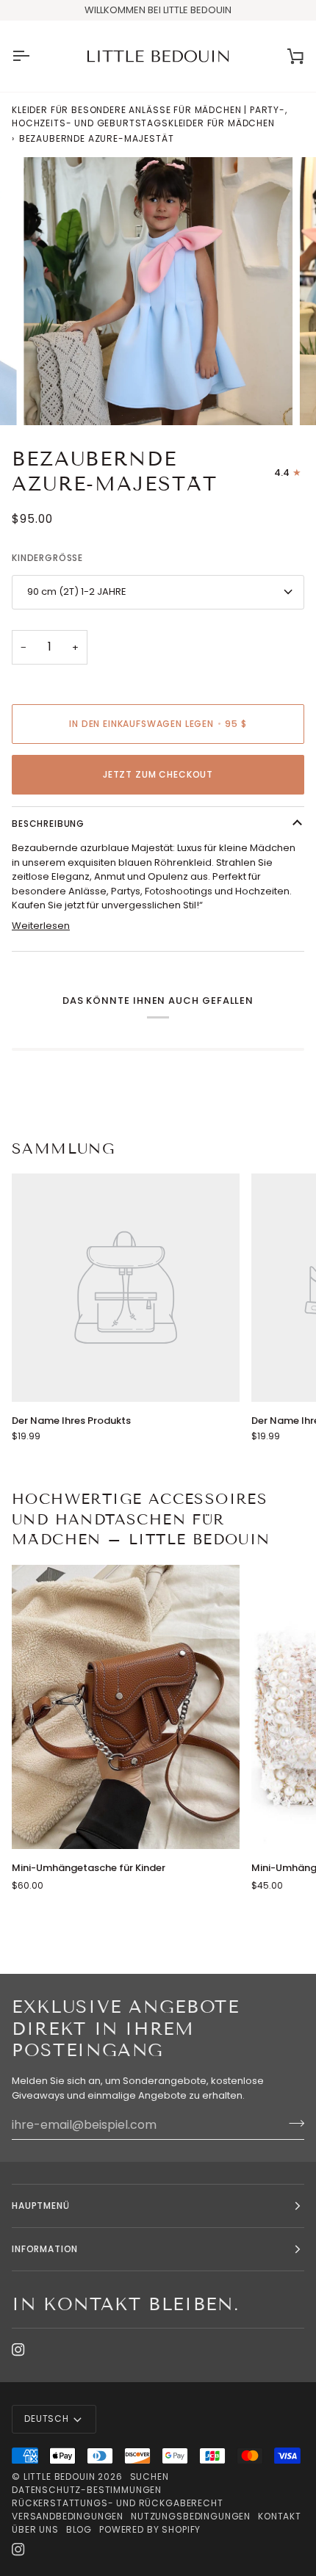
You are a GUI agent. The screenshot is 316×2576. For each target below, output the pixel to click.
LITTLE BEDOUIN (60, 2476)
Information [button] (45, 2249)
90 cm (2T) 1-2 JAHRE (77, 591)
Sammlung (63, 1148)
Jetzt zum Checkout (158, 774)
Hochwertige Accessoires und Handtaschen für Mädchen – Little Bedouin (141, 1519)
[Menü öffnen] (34, 57)
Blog (79, 2529)
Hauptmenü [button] (41, 2206)
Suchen (150, 2476)
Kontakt (280, 2516)
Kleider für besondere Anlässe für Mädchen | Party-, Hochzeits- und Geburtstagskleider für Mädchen (150, 116)
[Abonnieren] (292, 2123)
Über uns (35, 2529)
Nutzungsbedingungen (191, 2516)
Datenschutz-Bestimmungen (87, 2490)
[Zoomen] (51, 398)
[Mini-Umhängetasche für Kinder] (126, 1707)
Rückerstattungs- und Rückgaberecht (118, 2503)
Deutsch (47, 2418)
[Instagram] (18, 2350)
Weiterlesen (41, 926)
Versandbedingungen (68, 2516)
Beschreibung (48, 824)
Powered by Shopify (150, 2529)
